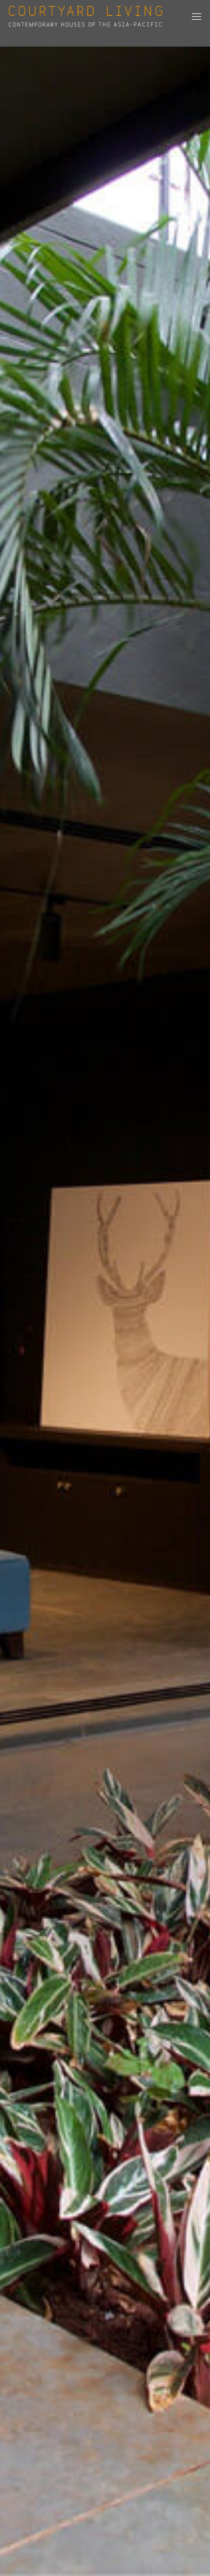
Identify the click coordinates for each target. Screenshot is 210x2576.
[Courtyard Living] (85, 16)
